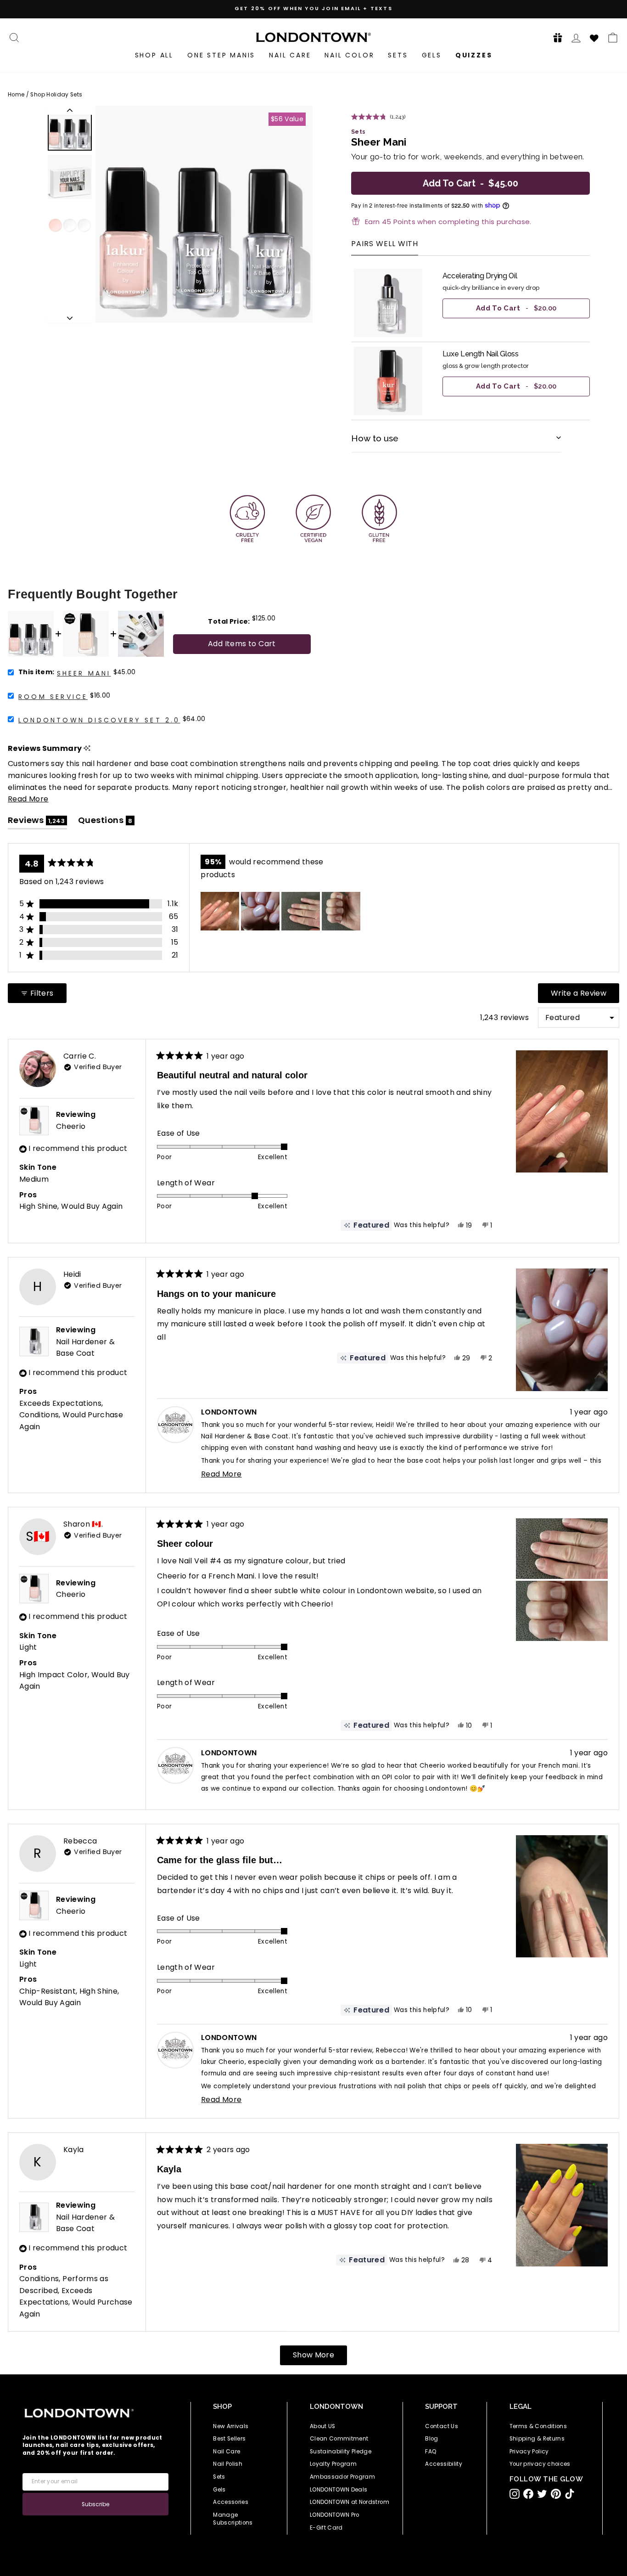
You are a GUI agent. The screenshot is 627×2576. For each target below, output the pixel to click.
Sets (398, 55)
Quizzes (474, 55)
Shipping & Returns (537, 2439)
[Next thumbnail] (70, 318)
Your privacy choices (540, 2464)
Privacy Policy (529, 2452)
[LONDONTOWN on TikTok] (570, 2494)
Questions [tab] (106, 822)
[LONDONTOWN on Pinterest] (556, 2494)
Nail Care (290, 55)
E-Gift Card (326, 2528)
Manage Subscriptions (233, 2519)
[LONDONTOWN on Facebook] (528, 2494)
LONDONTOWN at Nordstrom (350, 2502)
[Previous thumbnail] (70, 110)
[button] (555, 37)
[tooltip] (87, 748)
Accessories (231, 2502)
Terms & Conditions (538, 2426)
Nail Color (349, 55)
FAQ (431, 2452)
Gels (432, 55)
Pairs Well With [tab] (385, 245)
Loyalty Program (333, 2464)
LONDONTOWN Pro (335, 2515)
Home (16, 95)
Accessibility (444, 2464)
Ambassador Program (342, 2477)
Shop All (154, 55)
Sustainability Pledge (341, 2452)
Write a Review (585, 995)
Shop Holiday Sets (56, 95)
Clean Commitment (339, 2439)
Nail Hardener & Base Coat (85, 1348)
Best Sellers (229, 2439)
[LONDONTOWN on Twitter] (542, 2494)
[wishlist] (594, 37)
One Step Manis (221, 55)
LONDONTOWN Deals (339, 2490)
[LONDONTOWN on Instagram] (515, 2494)
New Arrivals (231, 2426)
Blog (431, 2439)
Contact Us (442, 2426)
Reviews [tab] (37, 822)
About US (323, 2426)
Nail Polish (228, 2464)
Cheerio (71, 1126)
